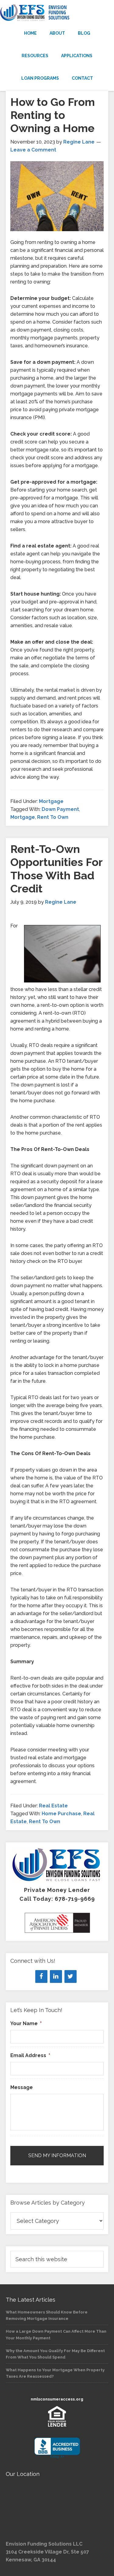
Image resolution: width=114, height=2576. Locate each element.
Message (22, 2087)
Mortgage (51, 801)
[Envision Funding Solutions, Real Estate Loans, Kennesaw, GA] (57, 2448)
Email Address (30, 2055)
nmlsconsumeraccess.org (57, 2399)
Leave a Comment (33, 150)
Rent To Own (53, 817)
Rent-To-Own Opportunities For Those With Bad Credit (56, 869)
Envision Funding (57, 13)
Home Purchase (61, 1814)
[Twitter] (71, 1976)
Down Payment (60, 809)
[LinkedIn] (56, 1976)
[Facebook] (41, 1976)
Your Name (26, 2023)
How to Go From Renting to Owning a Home (53, 115)
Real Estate (53, 1806)
